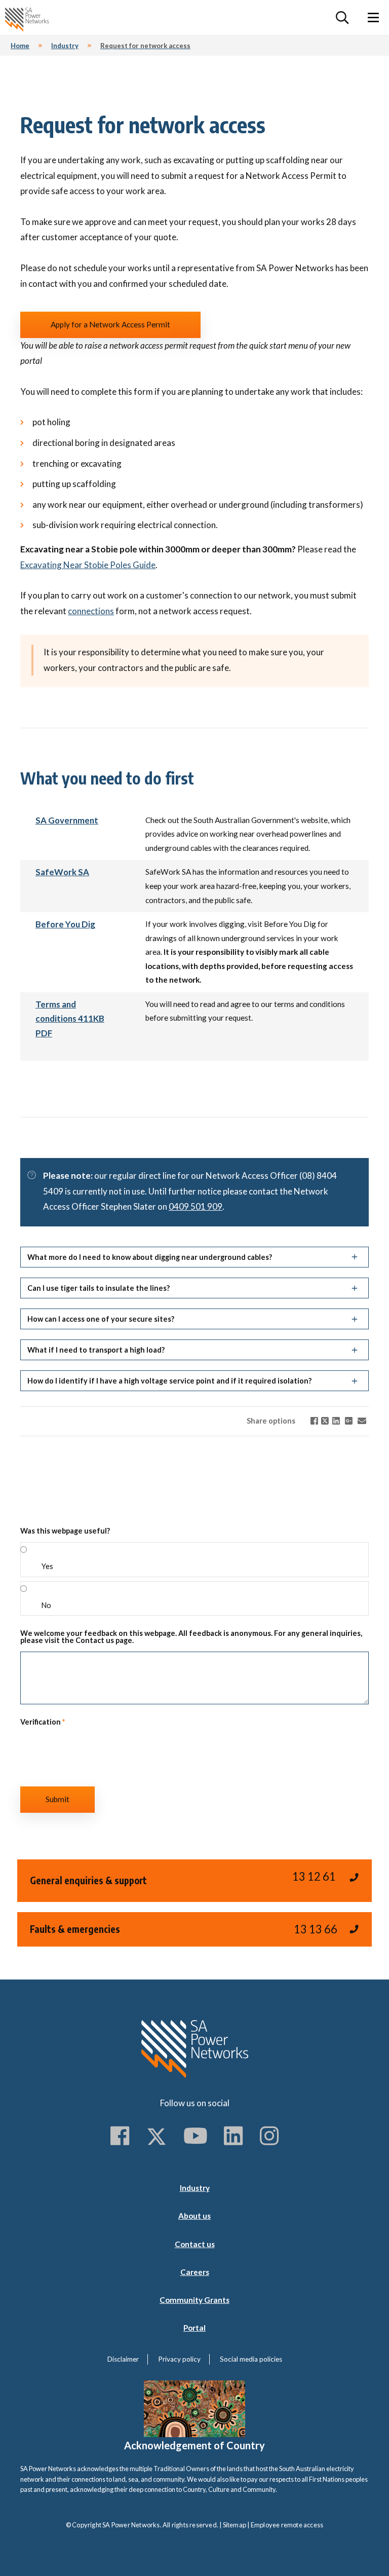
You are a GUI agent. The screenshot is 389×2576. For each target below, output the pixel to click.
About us (194, 2216)
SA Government (67, 820)
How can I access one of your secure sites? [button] (101, 1319)
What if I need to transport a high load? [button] (96, 1350)
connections (91, 611)
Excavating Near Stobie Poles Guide (88, 565)
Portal (194, 2328)
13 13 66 (316, 1929)
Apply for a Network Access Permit (110, 324)
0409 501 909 (196, 1206)
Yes (47, 1566)
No (46, 1605)
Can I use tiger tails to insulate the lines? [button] (99, 1288)
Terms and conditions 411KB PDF (70, 1019)
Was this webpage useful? (65, 1531)
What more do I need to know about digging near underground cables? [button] (150, 1257)
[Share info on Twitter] (325, 1421)
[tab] (194, 1255)
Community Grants (194, 2300)
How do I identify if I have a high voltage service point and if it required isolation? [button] (169, 1381)
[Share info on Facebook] (314, 1421)
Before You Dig (65, 924)
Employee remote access (287, 2525)
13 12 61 (314, 1876)
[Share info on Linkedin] (336, 1421)
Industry (195, 2188)
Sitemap (235, 2525)
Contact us (195, 2244)
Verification (43, 1722)
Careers (195, 2272)
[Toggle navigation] (373, 17)
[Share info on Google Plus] (349, 1421)
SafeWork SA (62, 872)
